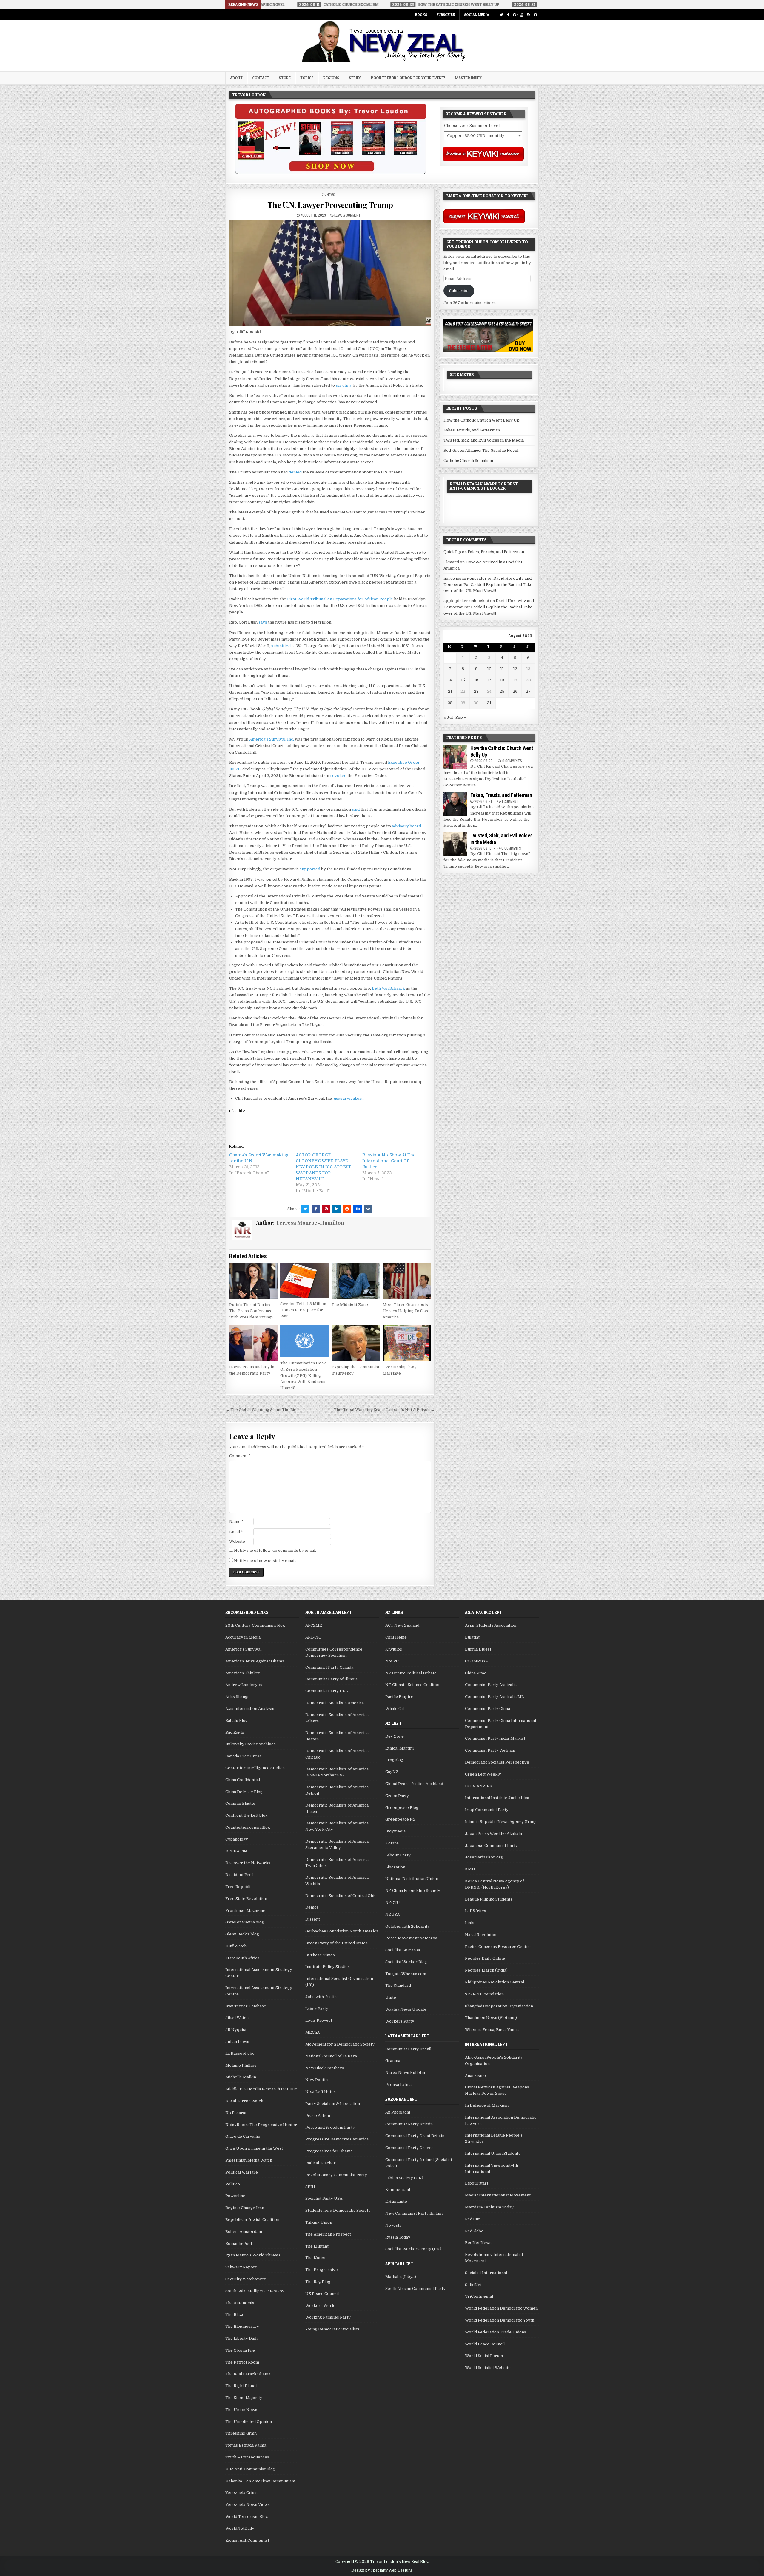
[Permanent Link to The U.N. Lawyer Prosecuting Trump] (330, 273)
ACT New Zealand (402, 1625)
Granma (393, 2061)
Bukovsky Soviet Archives (251, 1744)
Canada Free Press (243, 1756)
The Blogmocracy (242, 2326)
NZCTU (393, 1902)
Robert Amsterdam (244, 2232)
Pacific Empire (399, 1697)
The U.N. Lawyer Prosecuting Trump (330, 205)
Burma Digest (478, 1649)
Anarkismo (475, 2076)
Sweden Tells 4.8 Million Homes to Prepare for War (303, 1310)
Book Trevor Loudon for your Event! (408, 78)
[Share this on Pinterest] (326, 1209)
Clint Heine (396, 1637)
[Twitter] (501, 15)
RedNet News (478, 2243)
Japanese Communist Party (491, 1845)
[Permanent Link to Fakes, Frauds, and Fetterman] (455, 804)
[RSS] (529, 15)
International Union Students (493, 2153)
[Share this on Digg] (358, 1209)
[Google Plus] (515, 15)
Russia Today (398, 2237)
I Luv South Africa (242, 1958)
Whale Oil (395, 1709)
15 (463, 680)
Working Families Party (328, 2317)
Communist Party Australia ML (494, 1697)
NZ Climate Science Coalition (413, 1685)
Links (470, 1923)
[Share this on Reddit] (347, 1209)
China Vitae (476, 1673)
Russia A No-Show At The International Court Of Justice (389, 1161)
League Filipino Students (489, 1899)
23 (476, 691)
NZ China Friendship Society (413, 1891)
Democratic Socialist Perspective (497, 1762)
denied (295, 472)
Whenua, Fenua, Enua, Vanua (492, 2030)
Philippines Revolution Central (495, 1982)
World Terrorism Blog (247, 2516)
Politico (233, 2184)
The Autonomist (241, 2303)
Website (237, 1541)
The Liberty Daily (242, 2338)
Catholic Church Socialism (468, 461)
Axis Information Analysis (250, 1709)
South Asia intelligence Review (255, 2291)
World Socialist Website (488, 2368)
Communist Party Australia (491, 1685)
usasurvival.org (349, 1098)
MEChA (312, 2032)
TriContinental (479, 2296)
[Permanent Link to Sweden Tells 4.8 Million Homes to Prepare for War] (304, 1280)
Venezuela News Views (248, 2505)
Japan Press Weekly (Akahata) (494, 1834)
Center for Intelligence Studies (255, 1768)
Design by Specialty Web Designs (382, 2570)
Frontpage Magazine (245, 1911)
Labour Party (398, 1855)
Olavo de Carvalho (243, 2136)
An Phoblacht (398, 2112)
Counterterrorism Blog (248, 1827)
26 (515, 691)
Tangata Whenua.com (406, 1974)
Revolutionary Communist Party (336, 2175)
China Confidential (243, 1780)
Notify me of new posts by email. (265, 1561)
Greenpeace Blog (402, 1808)
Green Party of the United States (336, 1943)
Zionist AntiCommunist (247, 2540)
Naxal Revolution (481, 1935)
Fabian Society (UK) (404, 2178)
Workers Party (400, 2021)
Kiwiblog (394, 1649)
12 (515, 669)
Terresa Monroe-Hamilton (310, 1223)
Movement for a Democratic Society (340, 2044)
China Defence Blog (244, 1792)
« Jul (448, 717)
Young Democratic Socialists (332, 2329)
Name (236, 1521)
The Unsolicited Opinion (249, 2422)
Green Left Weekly (483, 1774)
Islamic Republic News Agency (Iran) (500, 1822)
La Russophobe (240, 2053)
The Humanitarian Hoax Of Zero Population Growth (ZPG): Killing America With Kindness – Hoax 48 (304, 1375)
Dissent (313, 1919)
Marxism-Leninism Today (489, 2207)
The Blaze (235, 2314)
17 (489, 680)
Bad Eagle (235, 1732)
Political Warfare (242, 2172)
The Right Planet (241, 2386)
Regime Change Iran (245, 2208)
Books (421, 14)
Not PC (392, 1661)
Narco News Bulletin (405, 2073)
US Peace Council (322, 2294)
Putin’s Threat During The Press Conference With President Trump (251, 1311)
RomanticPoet (239, 2243)
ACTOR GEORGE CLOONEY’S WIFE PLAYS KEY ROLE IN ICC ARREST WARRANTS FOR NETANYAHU (324, 1167)
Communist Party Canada (329, 1667)
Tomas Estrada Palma (246, 2445)
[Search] (536, 15)
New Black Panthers (325, 2068)
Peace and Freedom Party (330, 2127)
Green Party (397, 1796)
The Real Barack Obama (248, 2374)
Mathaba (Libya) (401, 2277)
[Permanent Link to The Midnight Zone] (356, 1281)
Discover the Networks (248, 1863)
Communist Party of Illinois (331, 1679)
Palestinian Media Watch (249, 2160)
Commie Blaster (241, 1803)
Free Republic (239, 1887)
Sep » (461, 717)
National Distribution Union (412, 1879)
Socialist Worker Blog (406, 1962)
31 (489, 703)
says (263, 622)
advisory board (406, 826)
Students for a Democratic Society (338, 2210)
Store (285, 78)
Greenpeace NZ (401, 1819)
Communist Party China (487, 1709)
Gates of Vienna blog (245, 1922)
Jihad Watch (237, 2018)
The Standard (398, 1985)
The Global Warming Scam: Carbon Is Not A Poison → (384, 1410)
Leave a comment (347, 215)
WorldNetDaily (240, 2528)
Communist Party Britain (409, 2124)
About (236, 78)
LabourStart (477, 2183)
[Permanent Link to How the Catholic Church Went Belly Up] (455, 757)
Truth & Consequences (247, 2457)
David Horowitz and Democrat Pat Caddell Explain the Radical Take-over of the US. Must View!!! (489, 585)
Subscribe (446, 14)
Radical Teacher (321, 2163)
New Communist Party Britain (414, 2213)
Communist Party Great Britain (415, 2136)
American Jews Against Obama (255, 1661)
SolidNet (473, 2285)
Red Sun (473, 2219)
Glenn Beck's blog (242, 1934)
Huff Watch (236, 1946)
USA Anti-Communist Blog (250, 2469)
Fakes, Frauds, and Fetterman (472, 430)
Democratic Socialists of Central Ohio (341, 1896)
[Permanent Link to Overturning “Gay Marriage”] (407, 1343)
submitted (281, 646)
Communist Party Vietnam (490, 1750)
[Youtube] (522, 15)
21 (450, 691)
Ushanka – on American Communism (260, 2481)
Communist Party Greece (409, 2148)
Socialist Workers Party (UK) (413, 2249)
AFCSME (314, 1625)
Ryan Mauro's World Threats (253, 2255)
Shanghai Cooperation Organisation (499, 2006)
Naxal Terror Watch (244, 2101)
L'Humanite (396, 2201)
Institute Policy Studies (328, 1967)
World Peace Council (485, 2344)
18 (502, 680)
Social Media (477, 14)
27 (528, 691)
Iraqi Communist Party (487, 1810)
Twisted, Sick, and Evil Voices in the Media (484, 440)
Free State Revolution (246, 1899)
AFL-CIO (313, 1637)
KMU (470, 1869)
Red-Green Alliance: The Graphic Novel (481, 450)
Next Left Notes (321, 2092)
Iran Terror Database (246, 2006)
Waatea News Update (406, 2009)
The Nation (316, 2258)
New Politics (317, 2080)
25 (502, 691)
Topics (307, 78)
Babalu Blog (237, 1720)
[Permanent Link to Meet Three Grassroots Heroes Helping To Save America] (407, 1281)
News (331, 195)
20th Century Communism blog (255, 1625)
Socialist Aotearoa (403, 1950)
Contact (261, 78)
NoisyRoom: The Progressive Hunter (261, 2125)
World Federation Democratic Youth (500, 2320)
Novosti (393, 2225)
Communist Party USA (327, 1691)
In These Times (320, 1955)
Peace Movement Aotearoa (411, 1938)
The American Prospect (328, 2234)
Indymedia (395, 1831)
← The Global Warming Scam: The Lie (261, 1410)
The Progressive (322, 2270)
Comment (240, 1456)
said (356, 809)
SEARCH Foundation (484, 1994)
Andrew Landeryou (244, 1685)
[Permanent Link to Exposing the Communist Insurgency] (356, 1343)
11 (502, 669)
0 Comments (512, 761)
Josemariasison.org (484, 1857)
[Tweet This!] (305, 1209)
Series (355, 78)
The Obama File (240, 2350)
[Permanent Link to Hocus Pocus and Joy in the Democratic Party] (253, 1343)
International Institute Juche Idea (497, 1798)
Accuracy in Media (243, 1637)
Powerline (235, 2196)
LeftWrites (476, 1911)
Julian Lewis (237, 2041)
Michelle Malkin (241, 2077)
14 (450, 680)
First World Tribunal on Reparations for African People (340, 599)
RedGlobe (474, 2231)
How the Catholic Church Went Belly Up (482, 420)
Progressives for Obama (329, 2151)
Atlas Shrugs (237, 1697)
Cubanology (237, 1839)
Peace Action (318, 2115)
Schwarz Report (241, 2267)
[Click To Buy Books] (331, 173)
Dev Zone (395, 1736)
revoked (338, 776)
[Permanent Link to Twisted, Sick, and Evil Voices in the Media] (455, 844)
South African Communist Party (415, 2289)
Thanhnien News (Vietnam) (491, 2018)
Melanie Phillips (241, 2065)
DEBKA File (236, 1851)
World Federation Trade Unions (496, 2332)
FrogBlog (394, 1760)
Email (236, 1532)
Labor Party (317, 2009)
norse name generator (465, 578)
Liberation (395, 1867)
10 (489, 669)
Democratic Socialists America (335, 1703)
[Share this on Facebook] (316, 1209)
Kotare (392, 1843)
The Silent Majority (244, 2398)
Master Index (468, 78)
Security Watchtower (246, 2279)
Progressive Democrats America (337, 2139)
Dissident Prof (239, 1875)
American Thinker (243, 1673)
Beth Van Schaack (388, 988)
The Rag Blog (318, 2282)
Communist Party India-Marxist (495, 1738)
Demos (312, 1907)
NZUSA (392, 1914)
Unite (391, 1997)
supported (310, 869)
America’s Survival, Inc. (272, 739)
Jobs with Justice (322, 1997)
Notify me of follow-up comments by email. (275, 1550)
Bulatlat (472, 1637)
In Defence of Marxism (487, 2105)
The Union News (241, 2410)
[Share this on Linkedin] (337, 1209)
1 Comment (510, 801)
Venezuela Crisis (241, 2493)
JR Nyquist (236, 2030)
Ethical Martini (399, 1748)
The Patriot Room (242, 2362)
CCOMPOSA (476, 1661)
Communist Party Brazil (408, 2049)
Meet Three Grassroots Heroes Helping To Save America (406, 1311)
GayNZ (392, 1772)
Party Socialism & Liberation (333, 2104)
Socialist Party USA (324, 2198)
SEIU (310, 2187)
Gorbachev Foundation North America (342, 1931)
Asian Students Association (491, 1625)
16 (476, 680)
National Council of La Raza (331, 2056)
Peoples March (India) (486, 1970)
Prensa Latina (398, 2084)
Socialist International (486, 2273)
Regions (331, 78)
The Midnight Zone (350, 1305)
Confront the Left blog (247, 1815)
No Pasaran (236, 2113)
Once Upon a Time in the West (254, 2148)
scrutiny (344, 385)
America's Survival (243, 1649)
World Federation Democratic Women (501, 2308)
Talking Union (319, 2222)
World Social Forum (484, 2356)
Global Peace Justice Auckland (414, 1784)
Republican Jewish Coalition (252, 2220)
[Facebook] (508, 15)
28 (450, 703)
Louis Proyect (319, 2020)
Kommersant (398, 2189)
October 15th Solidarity (408, 1926)
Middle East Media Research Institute (261, 2089)
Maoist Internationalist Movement (498, 2195)
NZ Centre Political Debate (411, 1673)
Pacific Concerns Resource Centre (498, 1947)
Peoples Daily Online (485, 1958)
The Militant (317, 2246)
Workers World (320, 2306)
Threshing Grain (241, 2433)
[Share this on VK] (368, 1209)
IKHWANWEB (479, 1786)
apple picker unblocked (466, 601)
